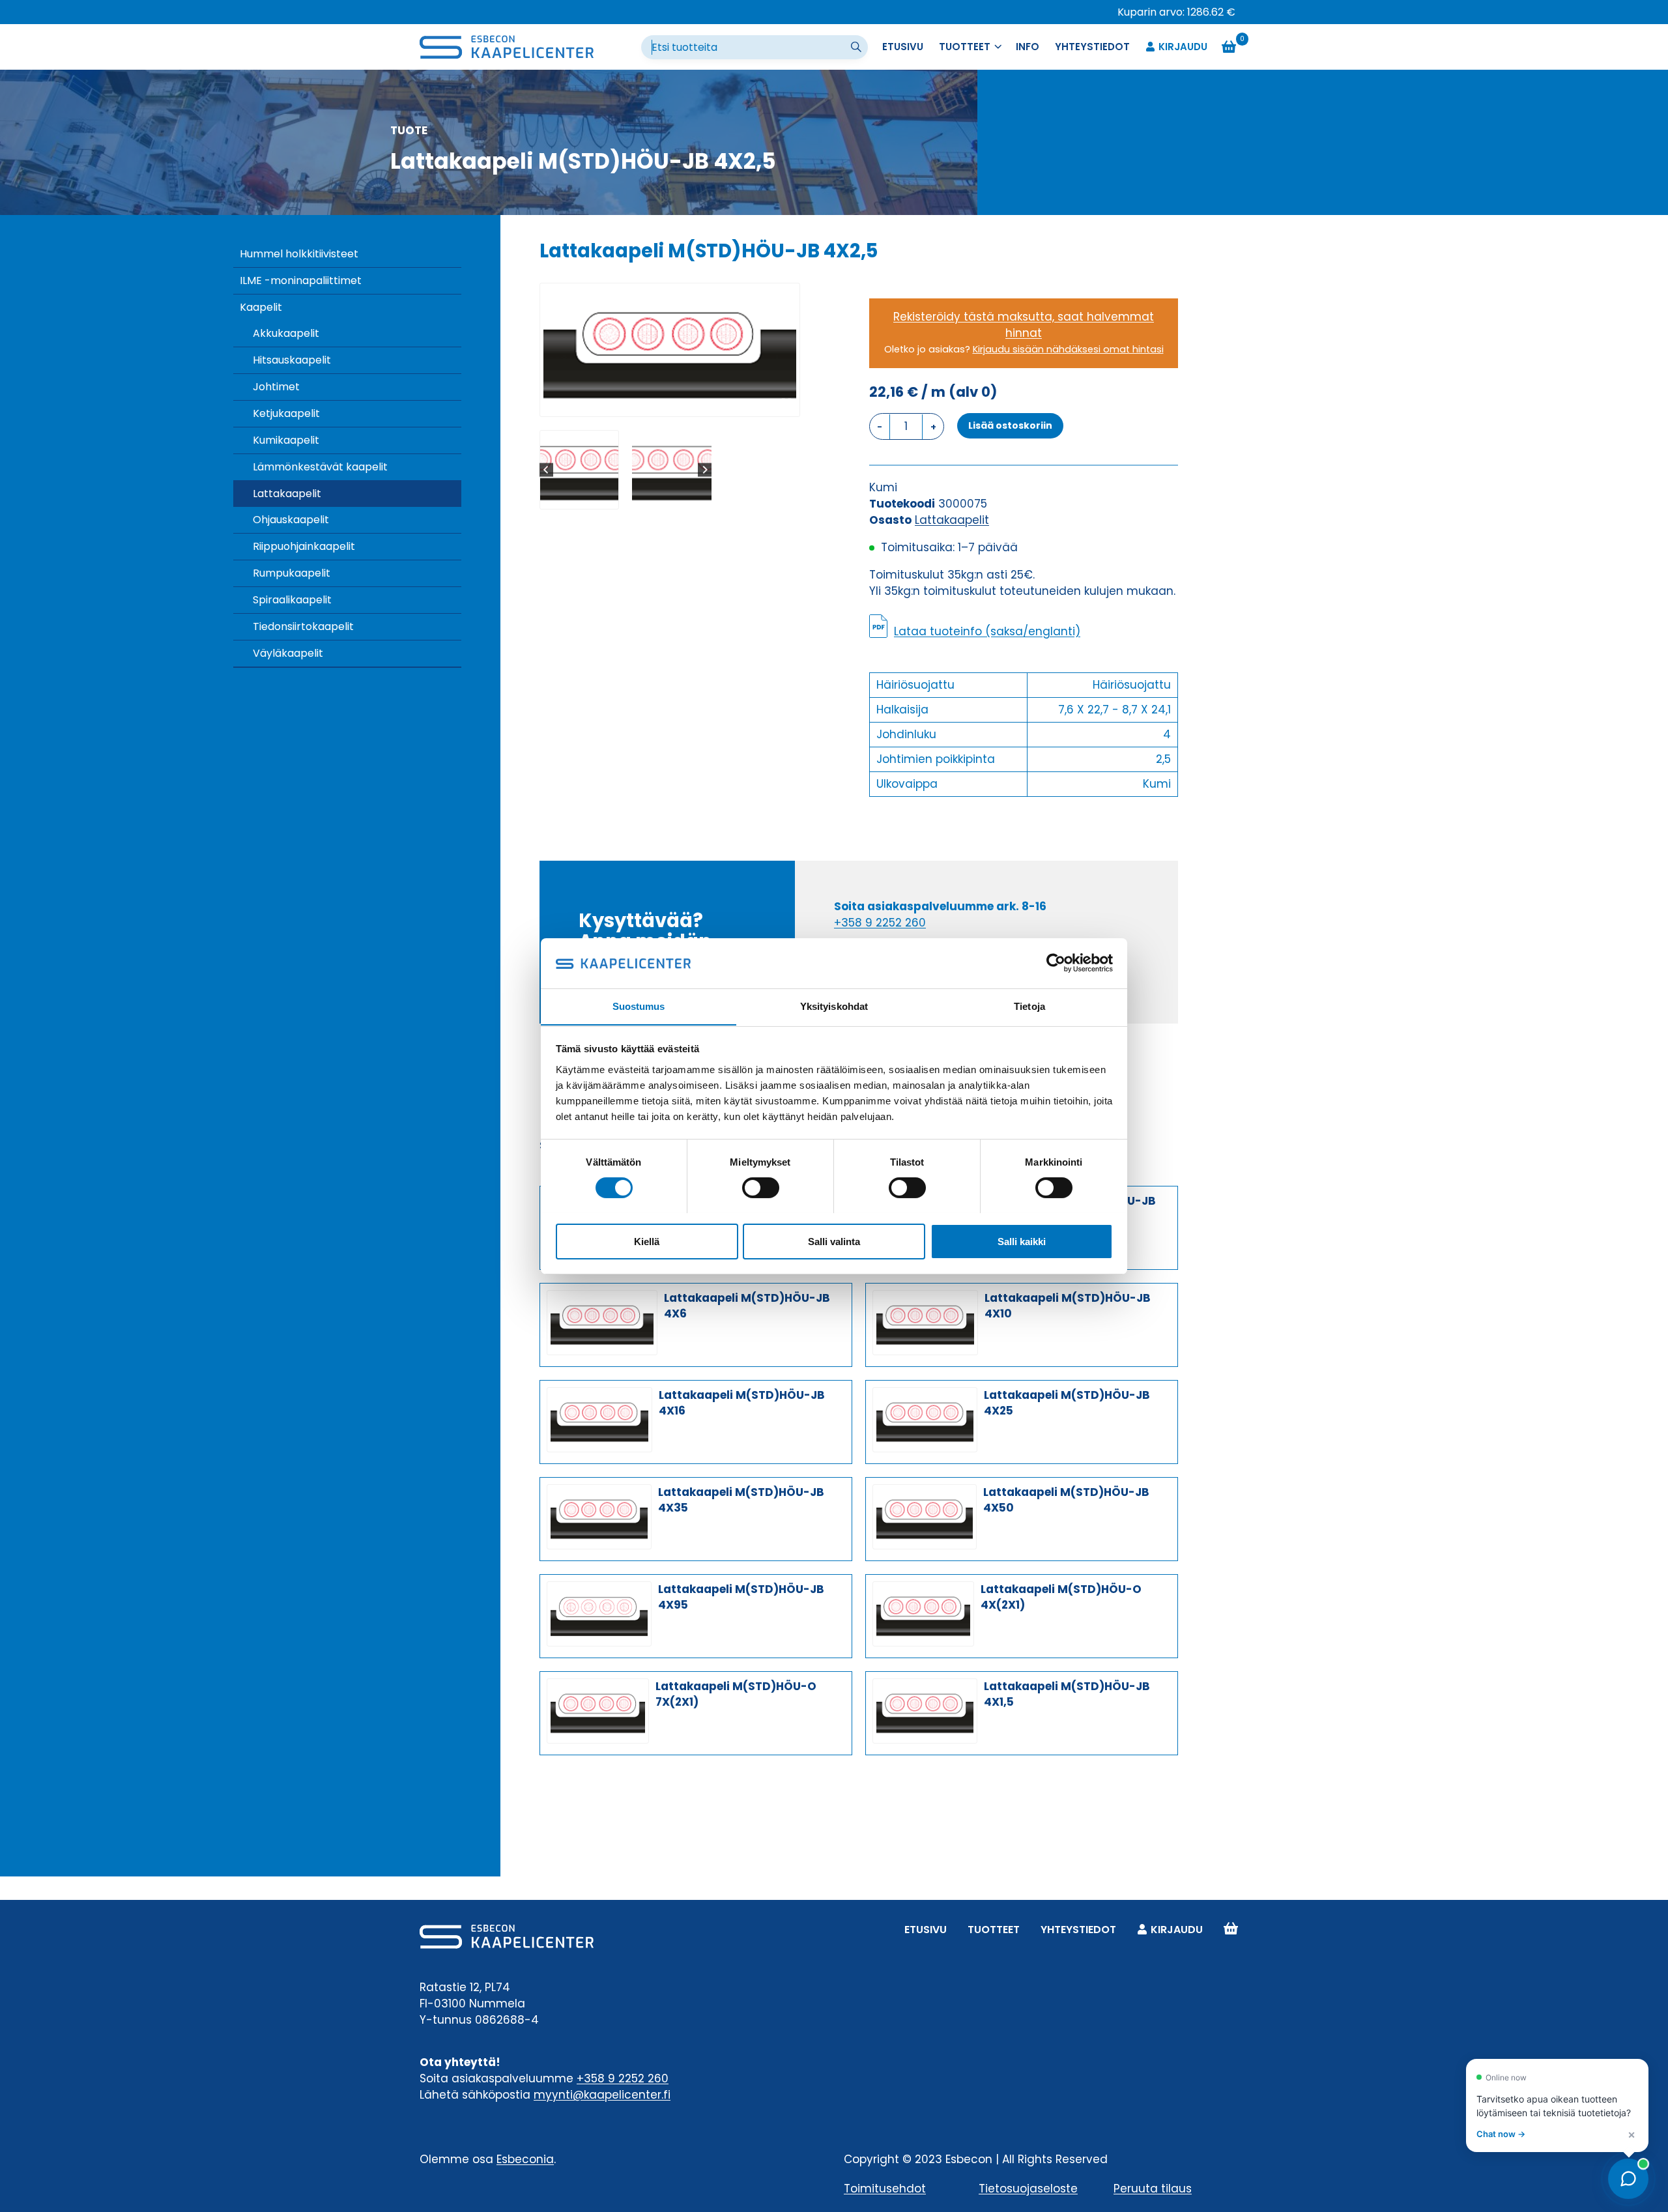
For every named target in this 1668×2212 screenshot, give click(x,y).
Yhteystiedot (1092, 47)
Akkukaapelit (286, 333)
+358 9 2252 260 (880, 923)
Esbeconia (525, 2159)
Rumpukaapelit (292, 573)
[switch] (761, 1188)
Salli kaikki (1022, 1241)
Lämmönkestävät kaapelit (320, 467)
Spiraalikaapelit (292, 600)
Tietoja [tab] (1029, 1006)
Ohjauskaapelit (291, 520)
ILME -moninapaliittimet (301, 280)
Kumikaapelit (286, 440)
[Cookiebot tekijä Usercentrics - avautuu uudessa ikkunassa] (1056, 963)
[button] (579, 470)
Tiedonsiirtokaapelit (303, 626)
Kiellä (647, 1241)
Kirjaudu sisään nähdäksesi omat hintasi (1068, 349)
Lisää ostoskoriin (1010, 425)
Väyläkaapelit (288, 653)
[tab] (665, 403)
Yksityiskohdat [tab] (834, 1006)
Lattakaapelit (287, 494)
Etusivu (903, 47)
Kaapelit (261, 307)
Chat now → (1501, 2134)
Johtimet (276, 387)
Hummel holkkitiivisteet (299, 254)
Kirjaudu (1183, 47)
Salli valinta (834, 1241)
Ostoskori (1231, 1930)
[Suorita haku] (857, 48)
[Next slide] (705, 470)
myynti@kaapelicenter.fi (602, 2095)
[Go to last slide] (546, 470)
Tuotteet (994, 1930)
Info (1028, 47)
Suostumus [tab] (639, 1006)
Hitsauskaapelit (292, 360)
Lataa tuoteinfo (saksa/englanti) (987, 631)
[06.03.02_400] (670, 350)
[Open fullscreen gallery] (786, 403)
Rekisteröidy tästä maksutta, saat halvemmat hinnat (1024, 325)
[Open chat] (1628, 2179)
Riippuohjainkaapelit (304, 546)
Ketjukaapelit (286, 413)
